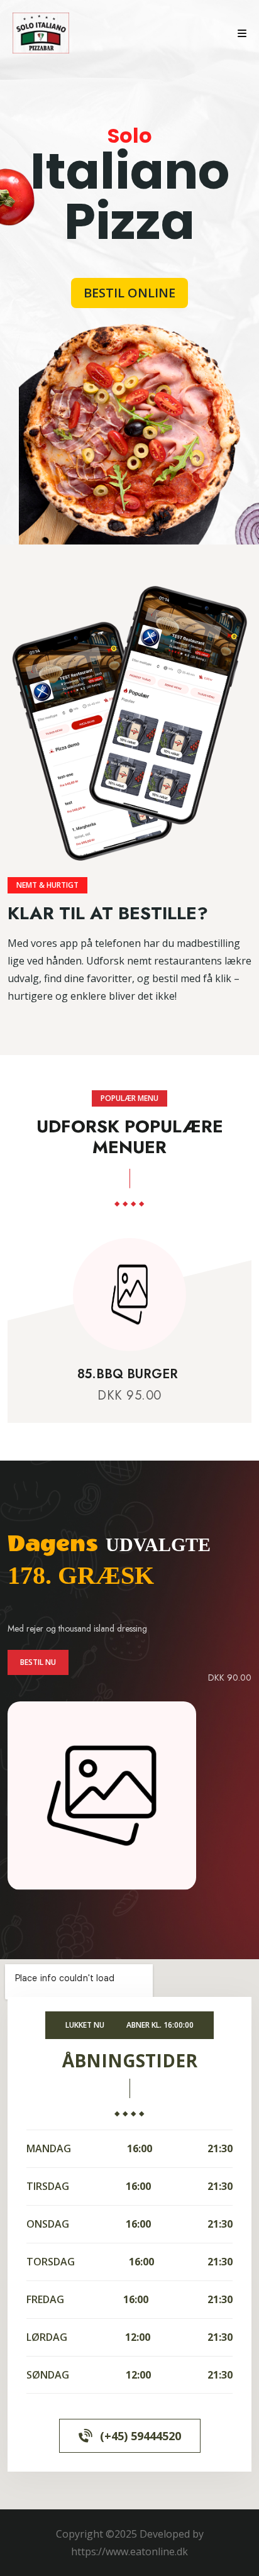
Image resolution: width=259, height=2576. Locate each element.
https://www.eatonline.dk (129, 2551)
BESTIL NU (38, 1662)
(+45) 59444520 (141, 2436)
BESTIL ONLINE (129, 293)
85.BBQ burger (129, 1374)
